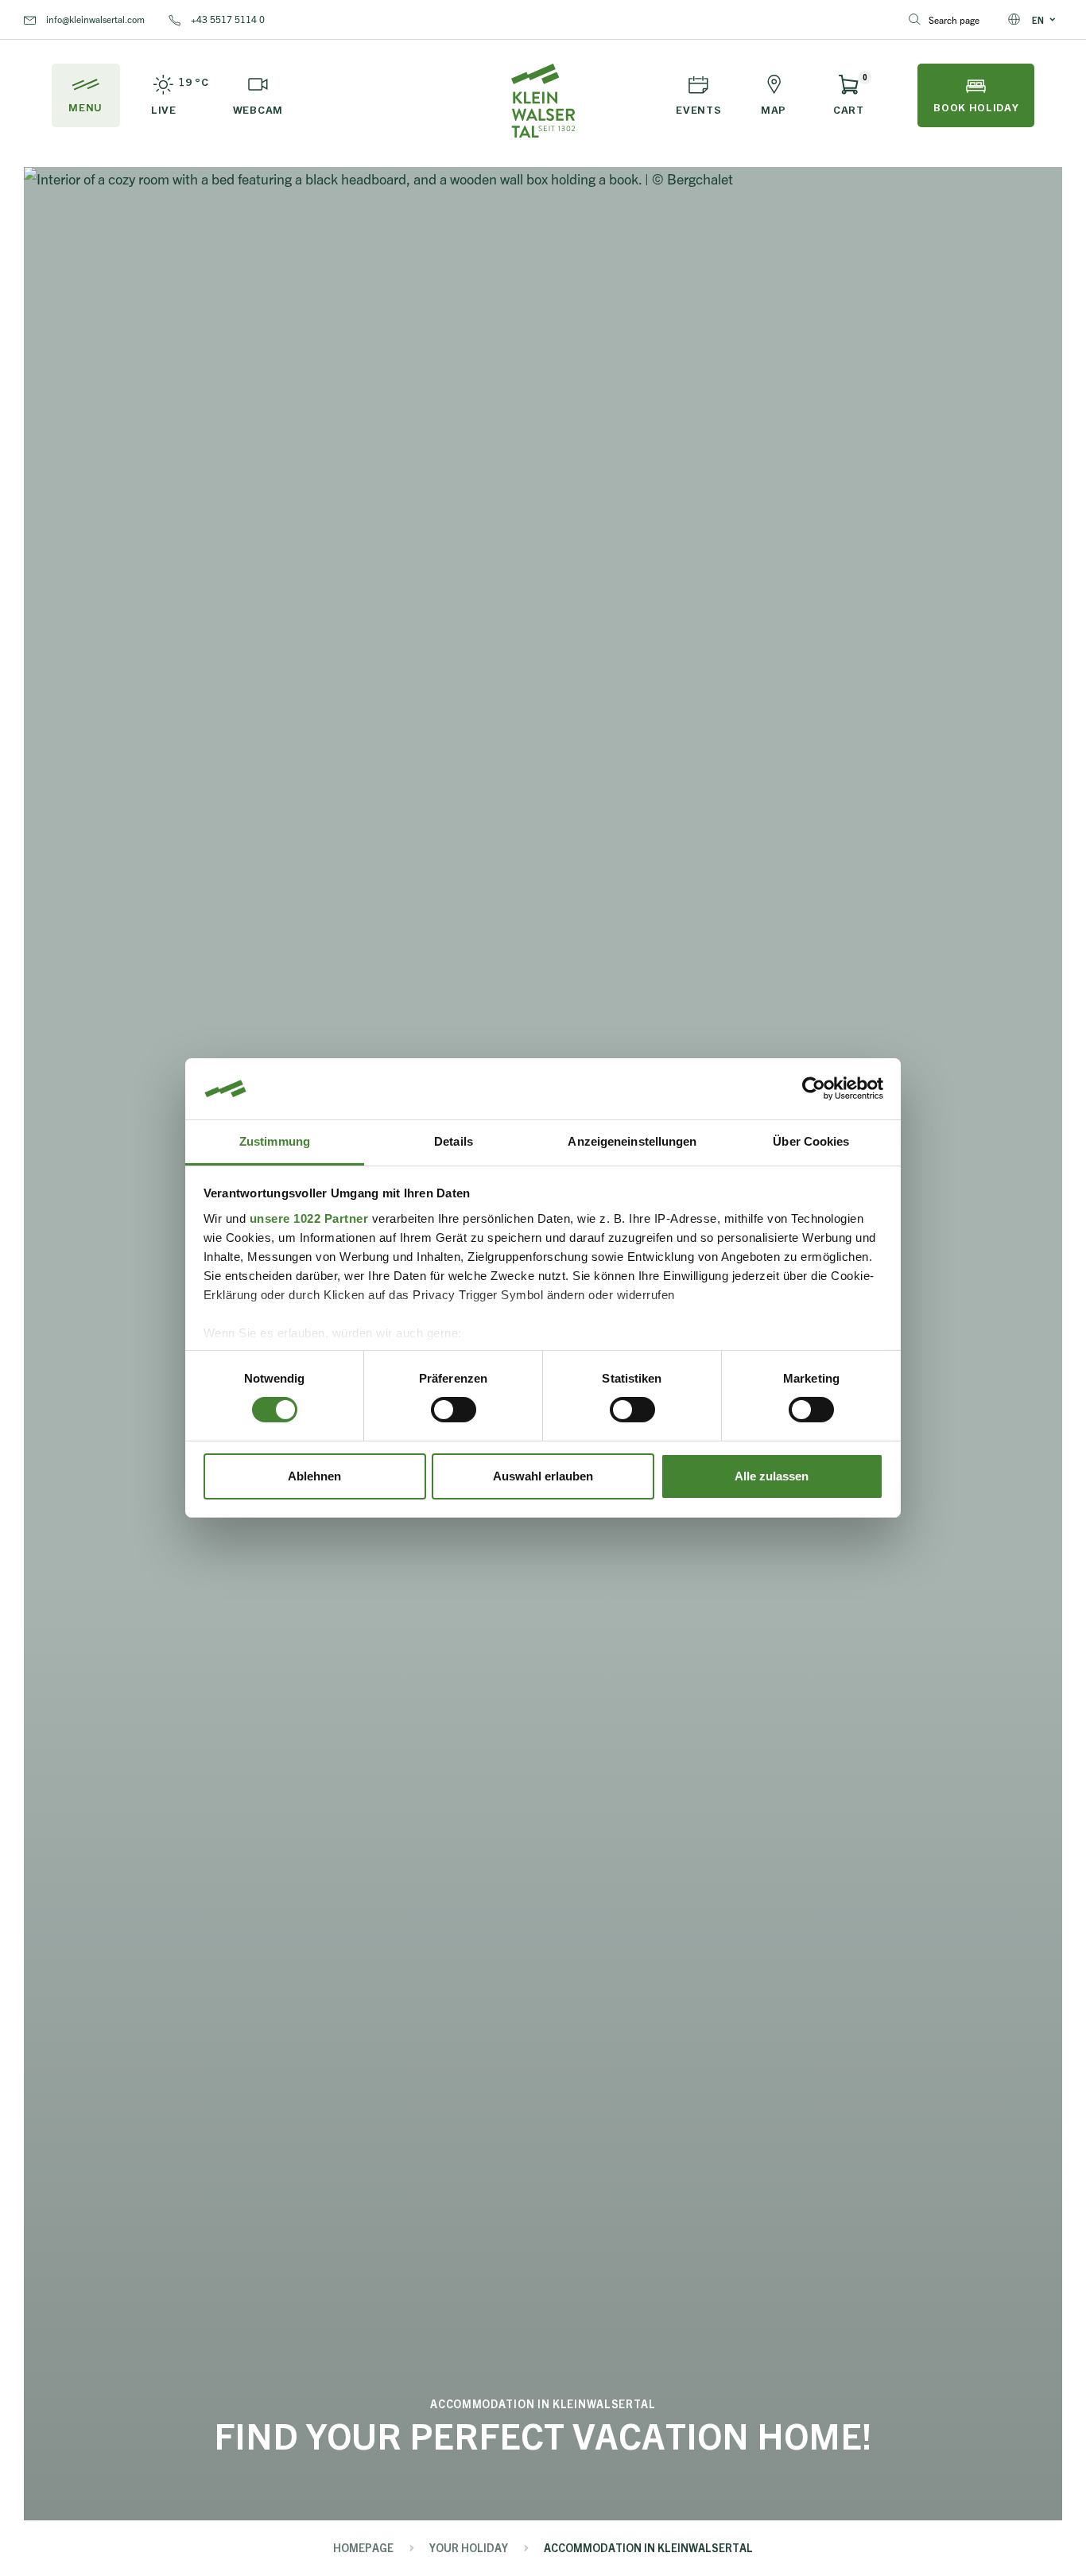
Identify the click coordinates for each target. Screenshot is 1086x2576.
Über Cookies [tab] (811, 1141)
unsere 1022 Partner (309, 1218)
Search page (954, 19)
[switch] (454, 1410)
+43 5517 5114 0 (227, 19)
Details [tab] (454, 1141)
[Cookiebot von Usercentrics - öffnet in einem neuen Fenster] (814, 1088)
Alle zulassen (772, 1476)
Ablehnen (314, 1476)
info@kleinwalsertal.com (94, 19)
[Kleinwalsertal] (543, 101)
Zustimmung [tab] (275, 1141)
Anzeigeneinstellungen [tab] (632, 1141)
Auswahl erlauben (543, 1476)
